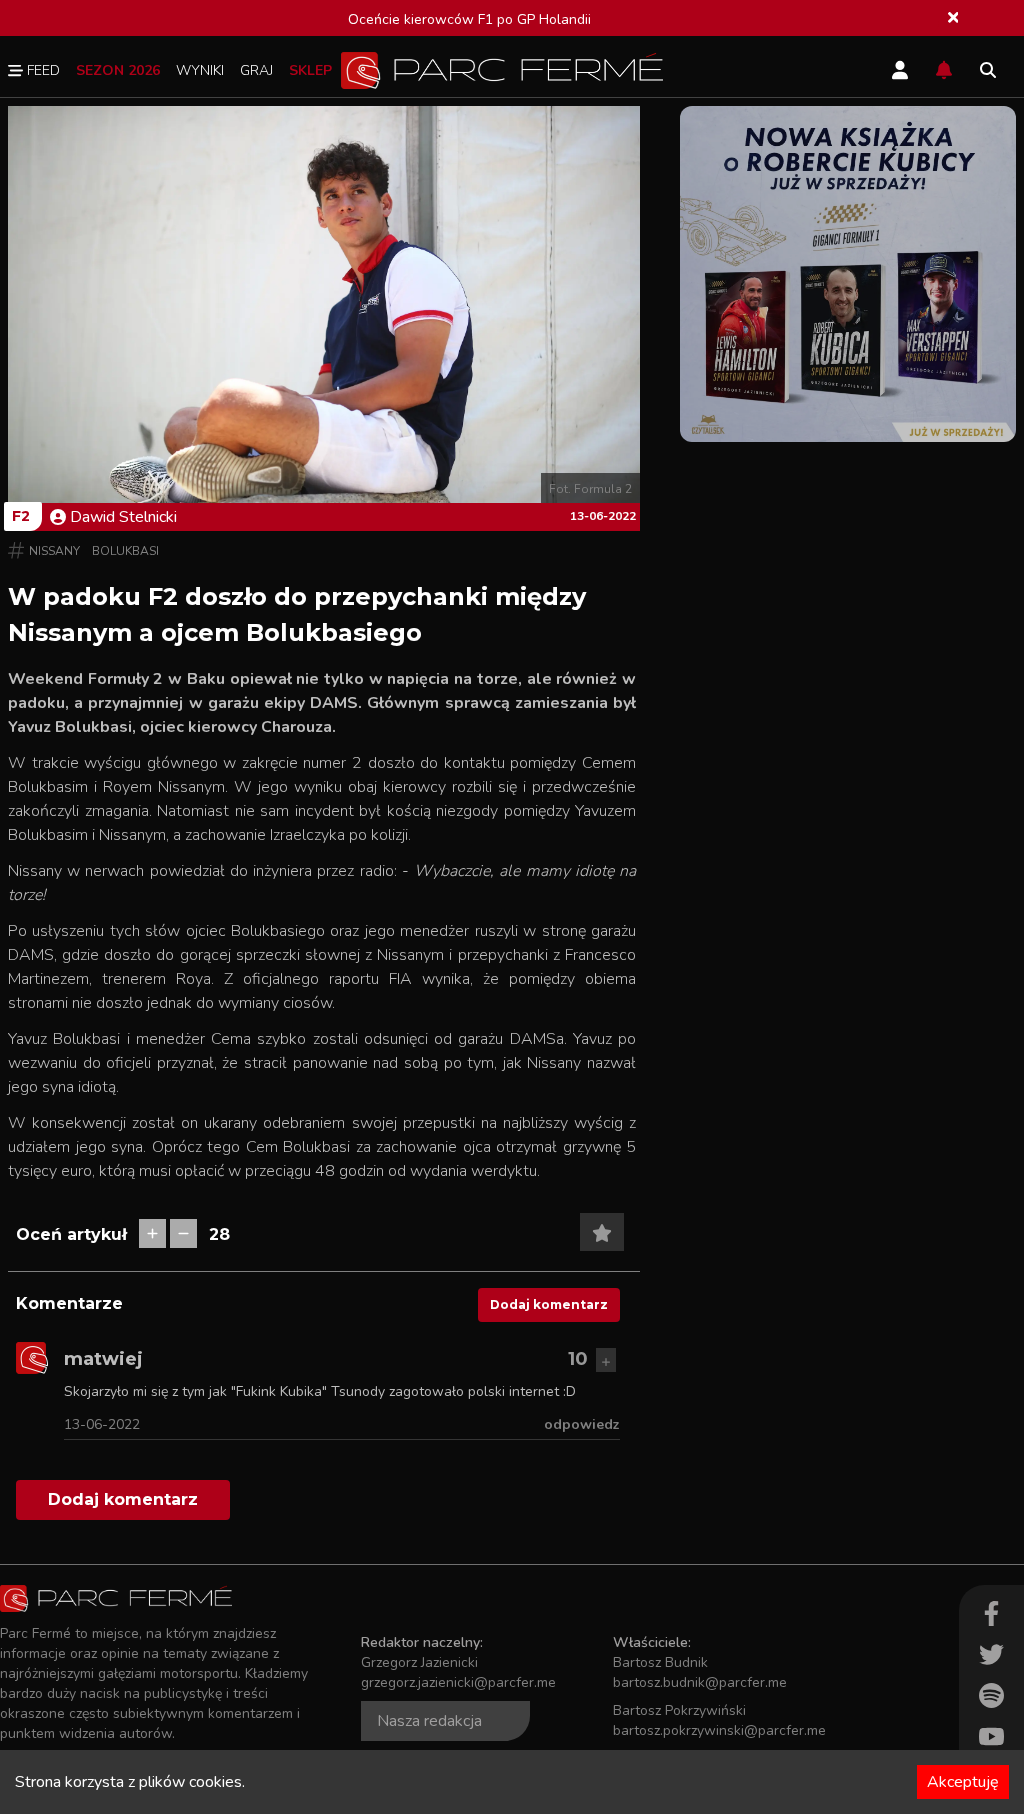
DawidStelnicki (123, 517)
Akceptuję (963, 1782)
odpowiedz (582, 1424)
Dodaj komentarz (549, 1304)
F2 (21, 516)
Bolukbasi (125, 551)
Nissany (54, 551)
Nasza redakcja (429, 1721)
